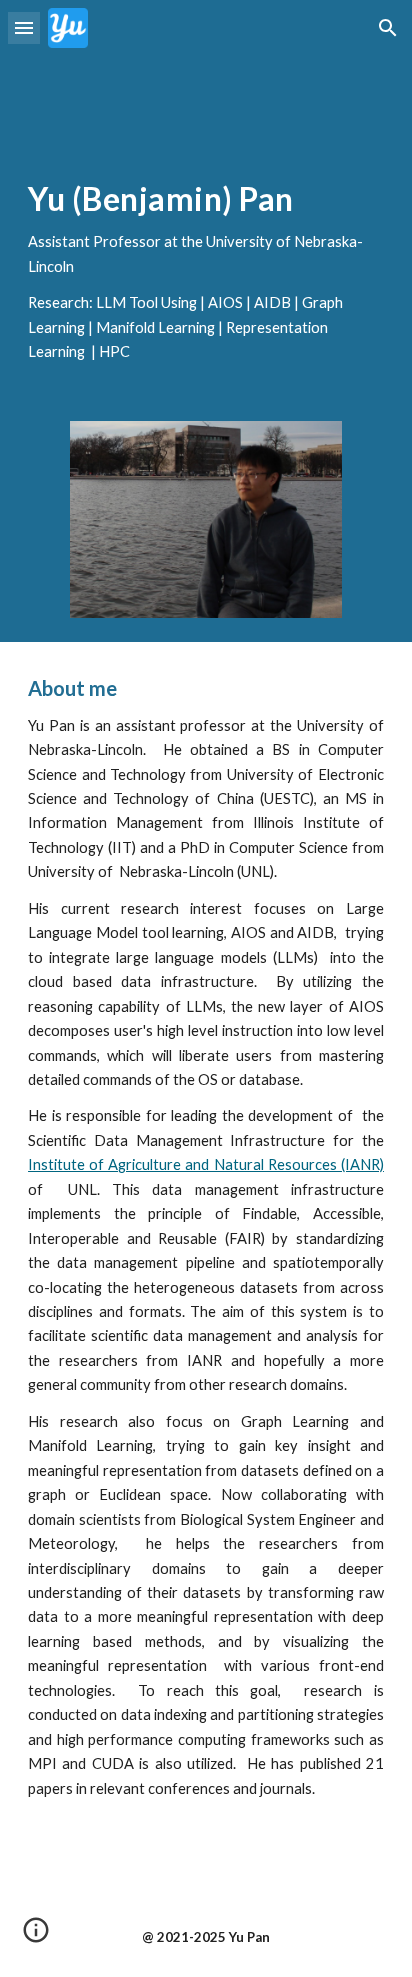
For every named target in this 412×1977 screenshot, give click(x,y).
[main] (206, 272)
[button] (24, 27)
